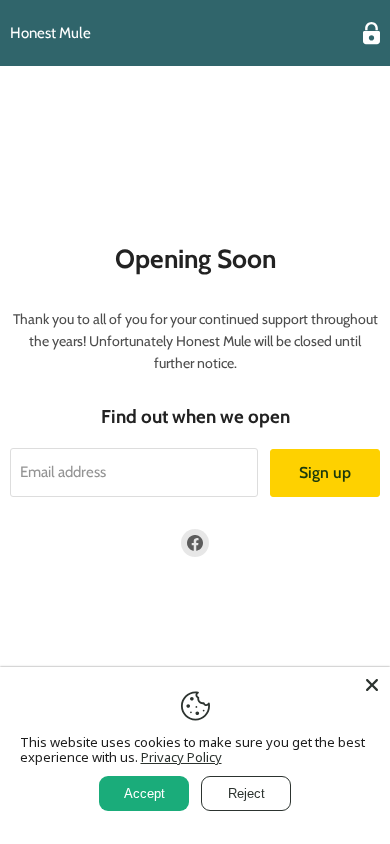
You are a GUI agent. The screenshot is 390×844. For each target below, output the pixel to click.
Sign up (325, 472)
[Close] (372, 685)
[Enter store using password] (371, 33)
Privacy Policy (181, 757)
